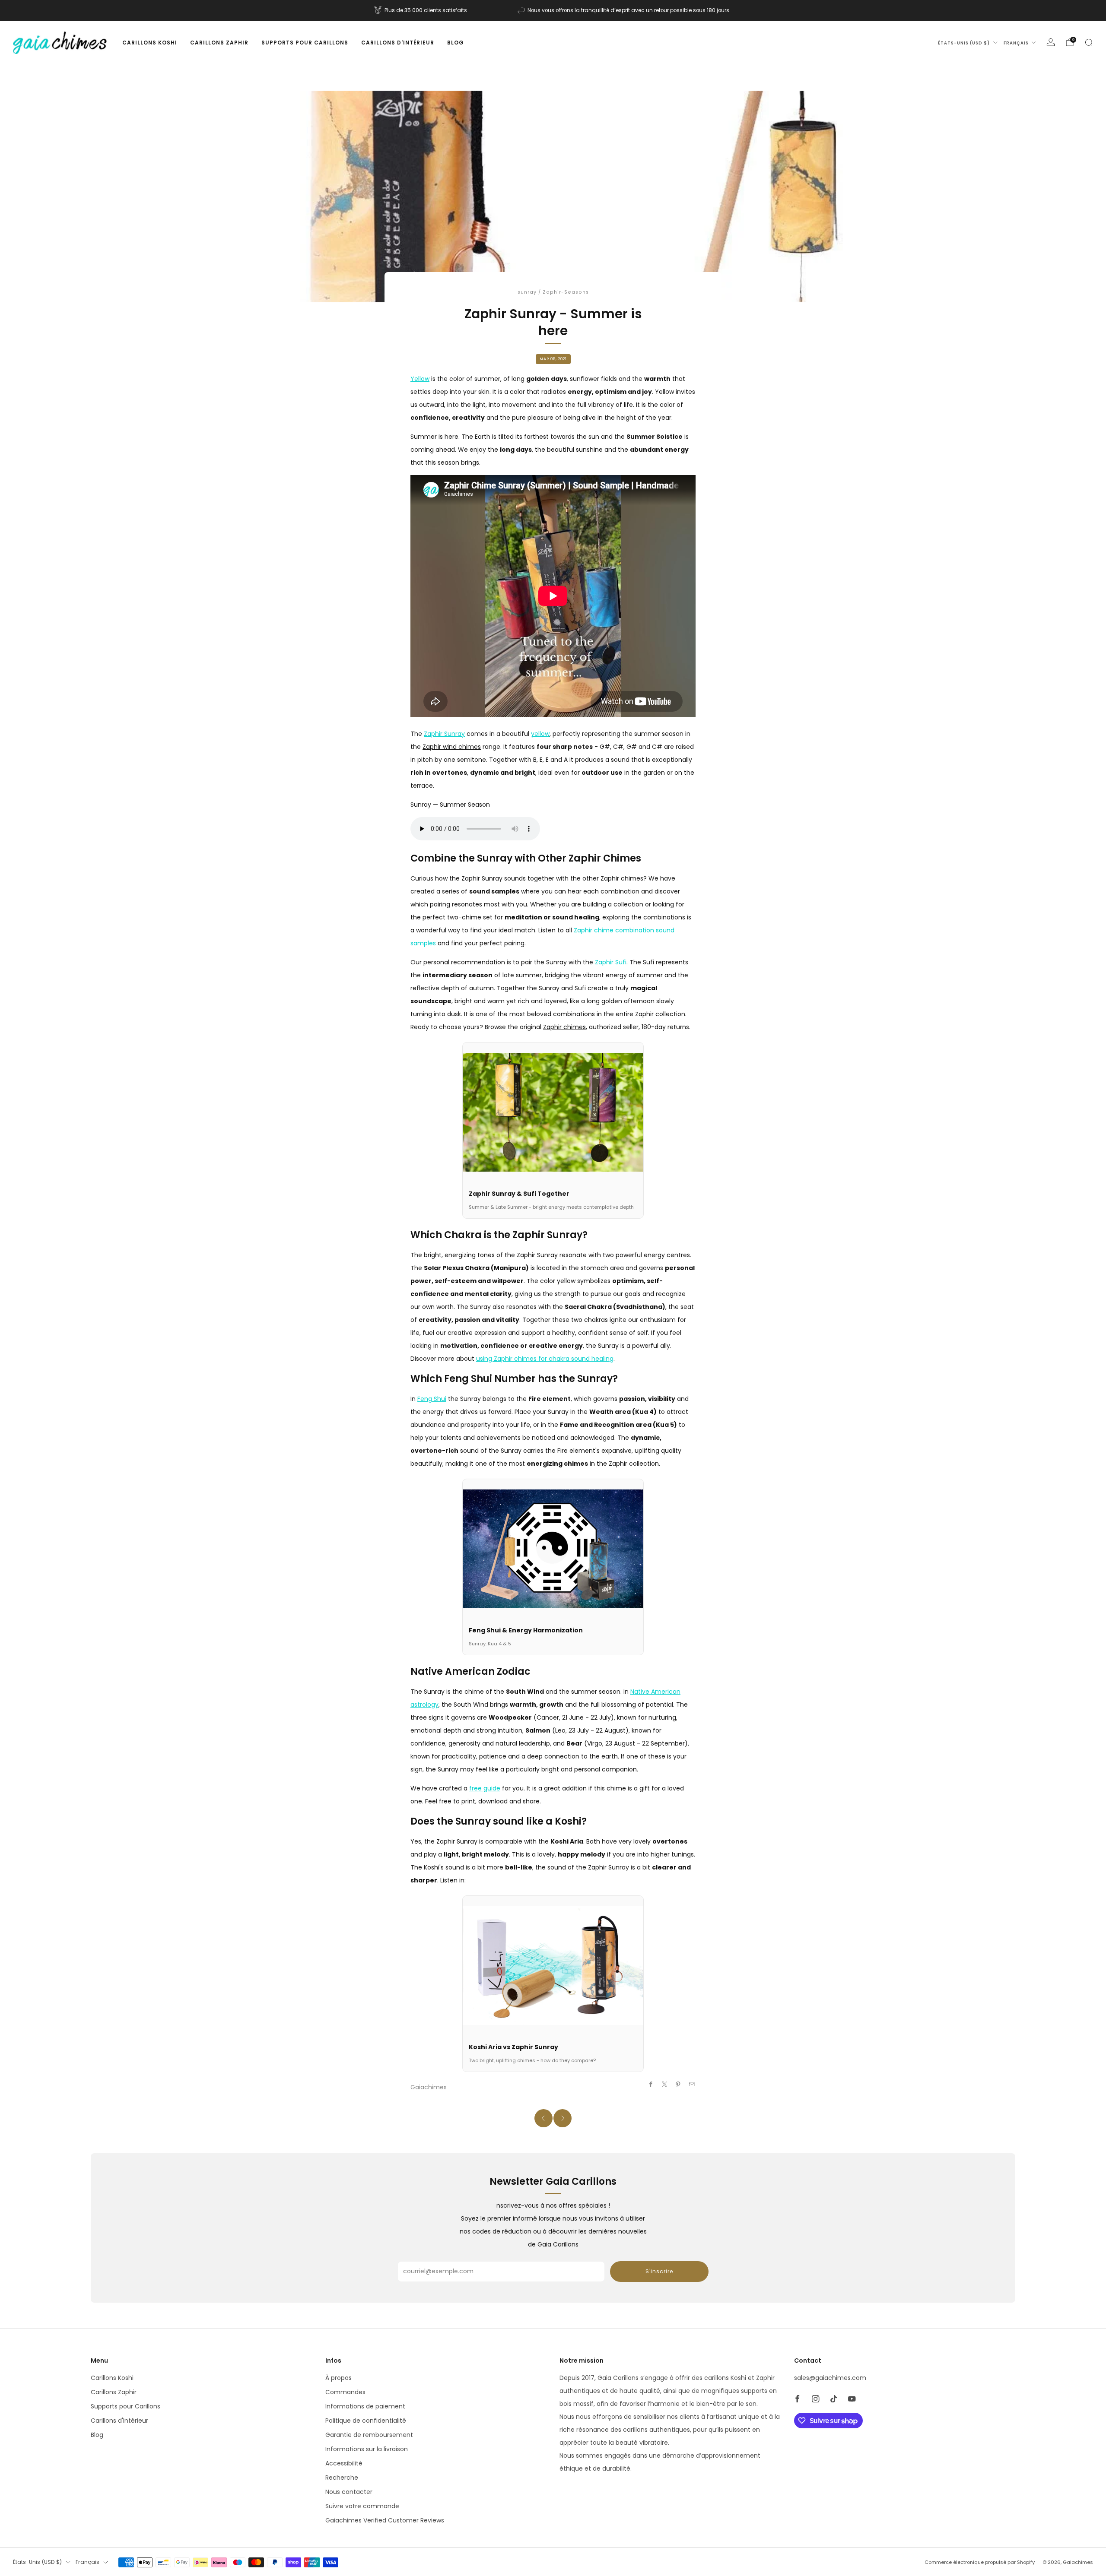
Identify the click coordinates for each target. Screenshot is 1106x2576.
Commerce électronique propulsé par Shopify (980, 2562)
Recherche (342, 2478)
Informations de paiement (365, 2406)
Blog (456, 43)
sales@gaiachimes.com (830, 2378)
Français (1016, 43)
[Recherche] (1089, 42)
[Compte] (1051, 42)
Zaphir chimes (564, 1027)
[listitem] (421, 10)
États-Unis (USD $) (964, 43)
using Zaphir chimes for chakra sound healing (545, 1359)
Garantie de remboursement (369, 2435)
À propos (338, 2378)
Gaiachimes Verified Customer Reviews (385, 2520)
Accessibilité (344, 2463)
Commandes (345, 2392)
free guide (485, 1788)
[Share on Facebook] (651, 2085)
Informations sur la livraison (367, 2449)
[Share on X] (665, 2085)
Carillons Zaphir (219, 43)
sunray (527, 292)
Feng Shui (432, 1399)
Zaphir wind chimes (452, 747)
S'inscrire (659, 2271)
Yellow (420, 379)
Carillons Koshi (150, 43)
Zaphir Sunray (444, 734)
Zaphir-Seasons (566, 292)
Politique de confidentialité (366, 2421)
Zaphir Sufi (611, 962)
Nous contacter (349, 2492)
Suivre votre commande (362, 2506)
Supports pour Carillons (305, 43)
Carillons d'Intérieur (398, 43)
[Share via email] (692, 2085)
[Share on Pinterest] (678, 2085)
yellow (540, 734)
